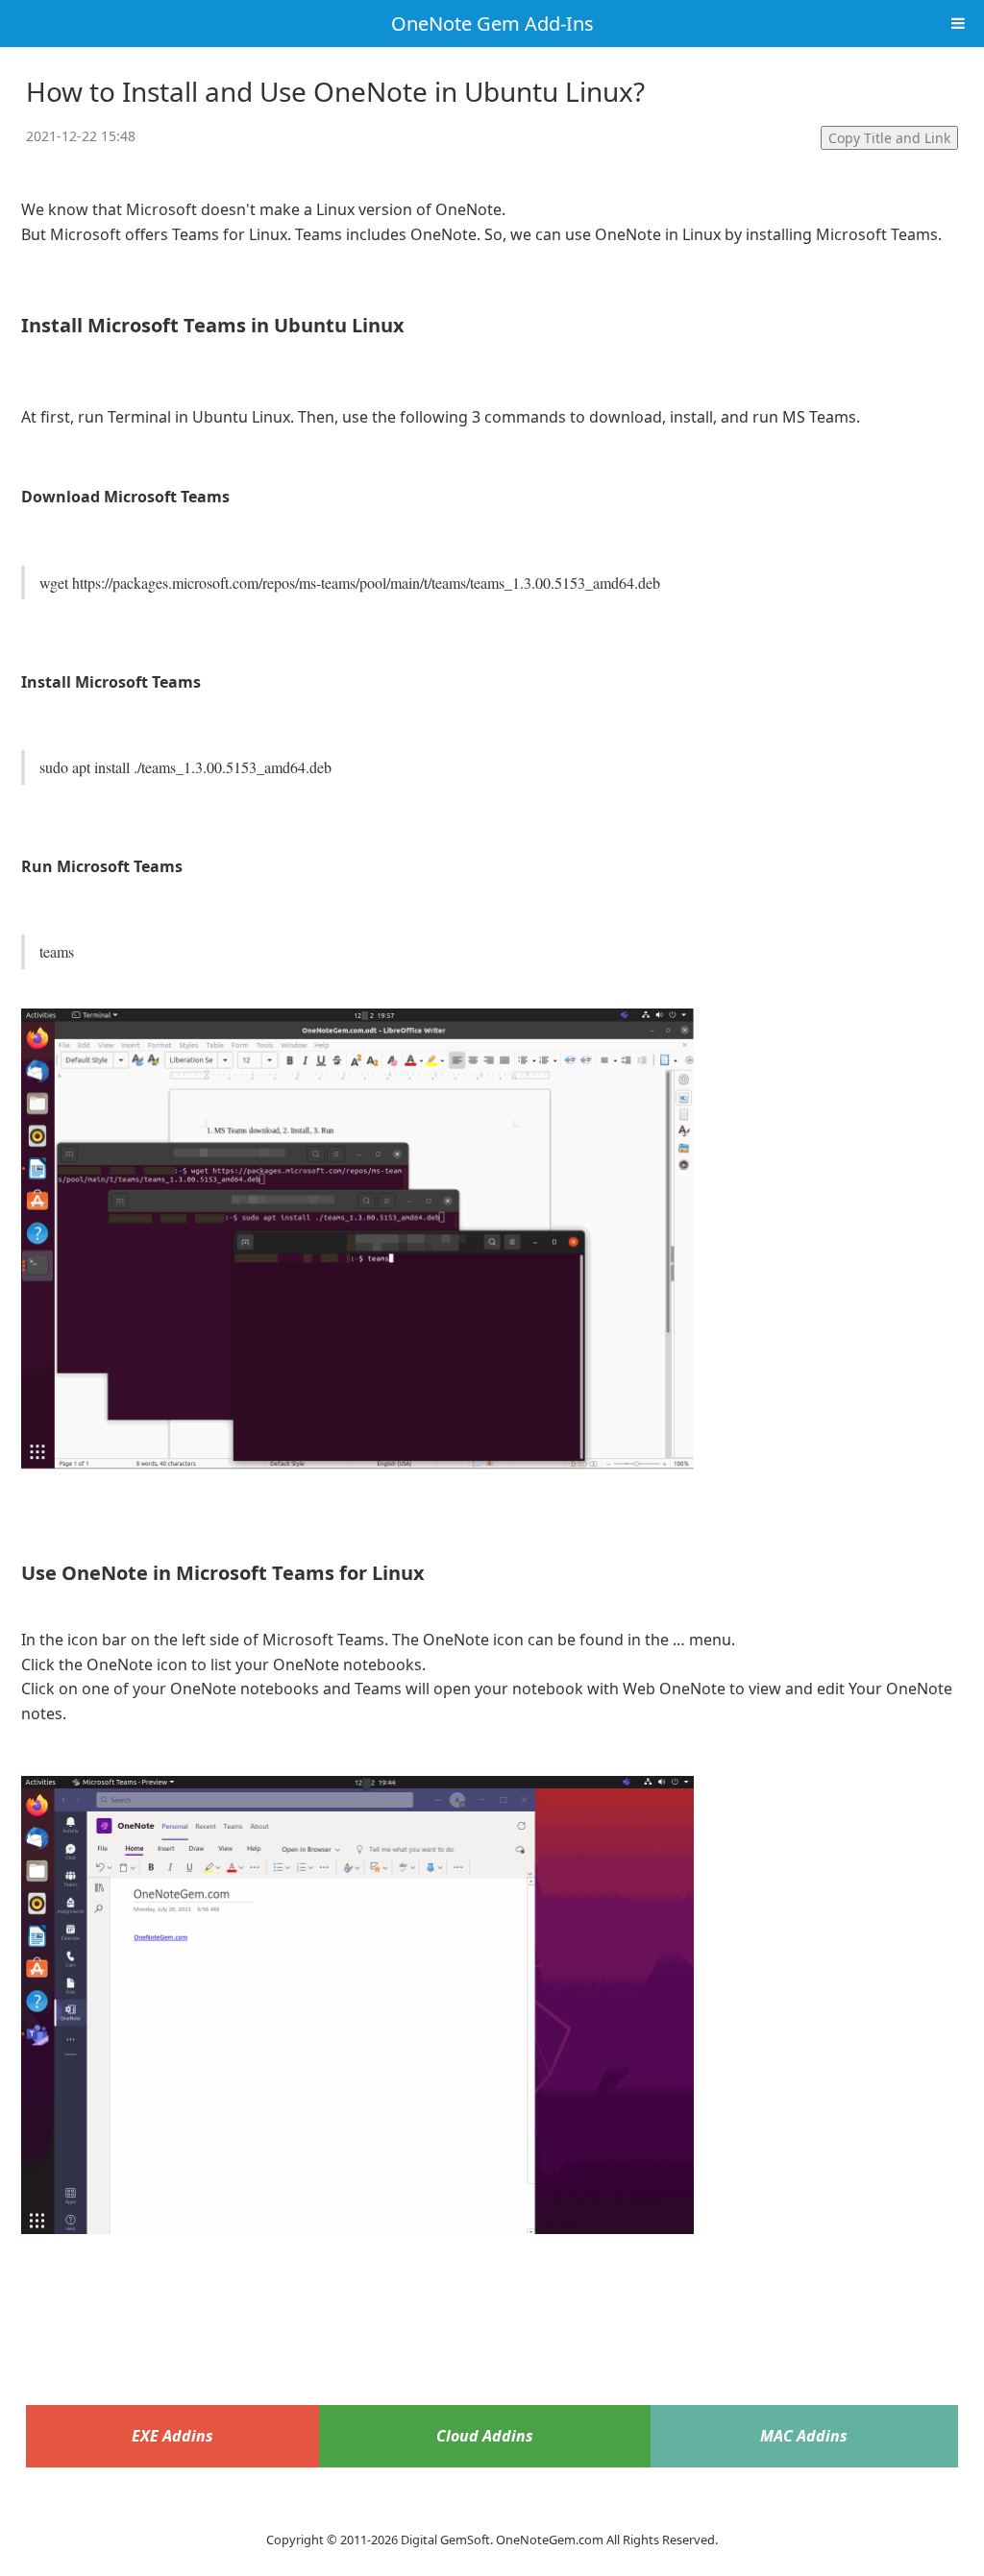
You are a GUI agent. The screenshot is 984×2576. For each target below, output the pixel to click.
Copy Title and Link (889, 138)
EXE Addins (172, 2436)
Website (492, 2515)
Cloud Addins (485, 2436)
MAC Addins (804, 2436)
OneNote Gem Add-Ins (492, 24)
